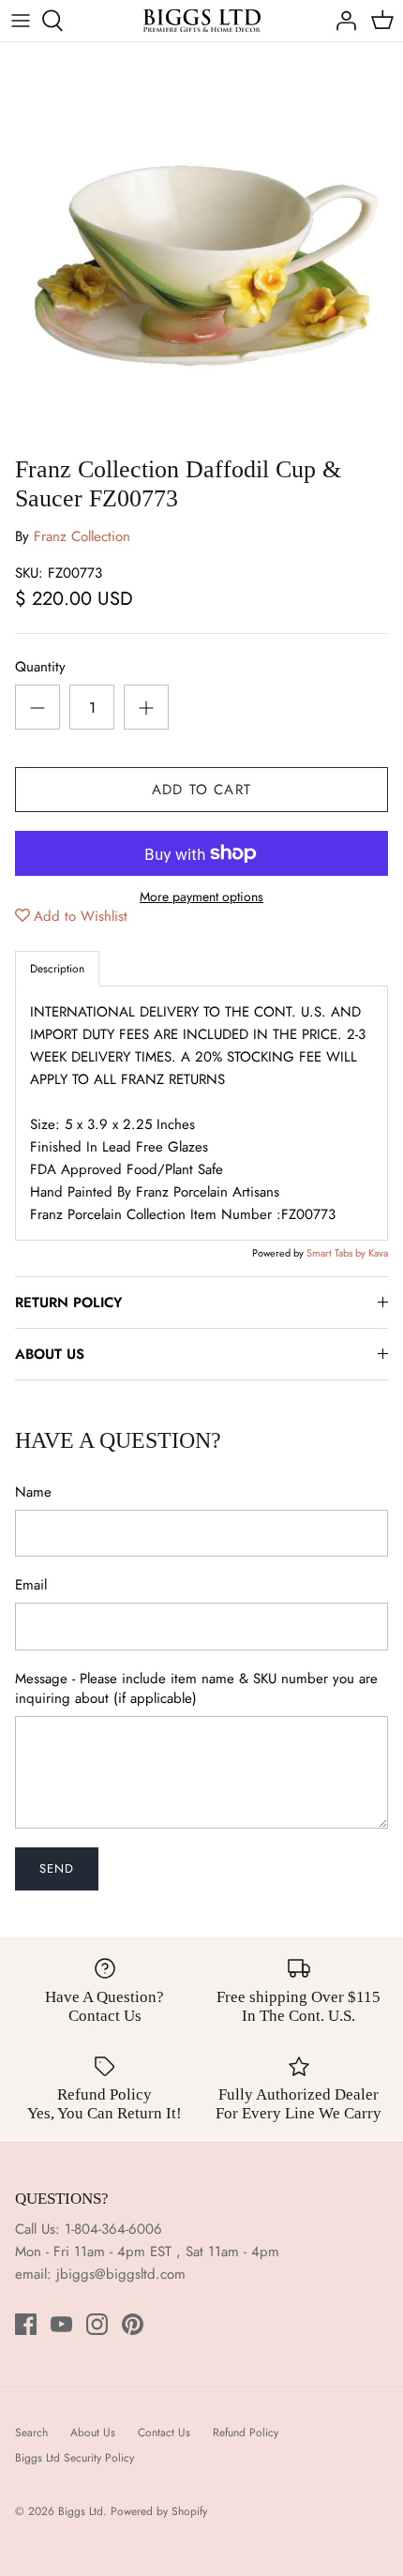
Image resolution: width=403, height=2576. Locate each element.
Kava (378, 1253)
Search (31, 2433)
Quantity (40, 667)
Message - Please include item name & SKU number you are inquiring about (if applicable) (196, 1689)
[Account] (341, 21)
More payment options (201, 897)
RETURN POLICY (68, 1303)
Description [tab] (57, 969)
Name (33, 1492)
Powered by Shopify (159, 2511)
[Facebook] (26, 2324)
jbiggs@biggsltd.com (121, 2274)
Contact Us (164, 2433)
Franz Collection (82, 536)
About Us (93, 2433)
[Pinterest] (133, 2324)
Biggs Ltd (81, 2511)
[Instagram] (97, 2324)
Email (31, 1585)
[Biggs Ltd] (202, 21)
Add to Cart (201, 790)
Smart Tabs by (337, 1253)
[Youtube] (61, 2324)
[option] (201, 244)
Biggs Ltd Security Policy (75, 2458)
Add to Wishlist (81, 916)
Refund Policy (246, 2433)
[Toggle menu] (21, 21)
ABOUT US (50, 1354)
